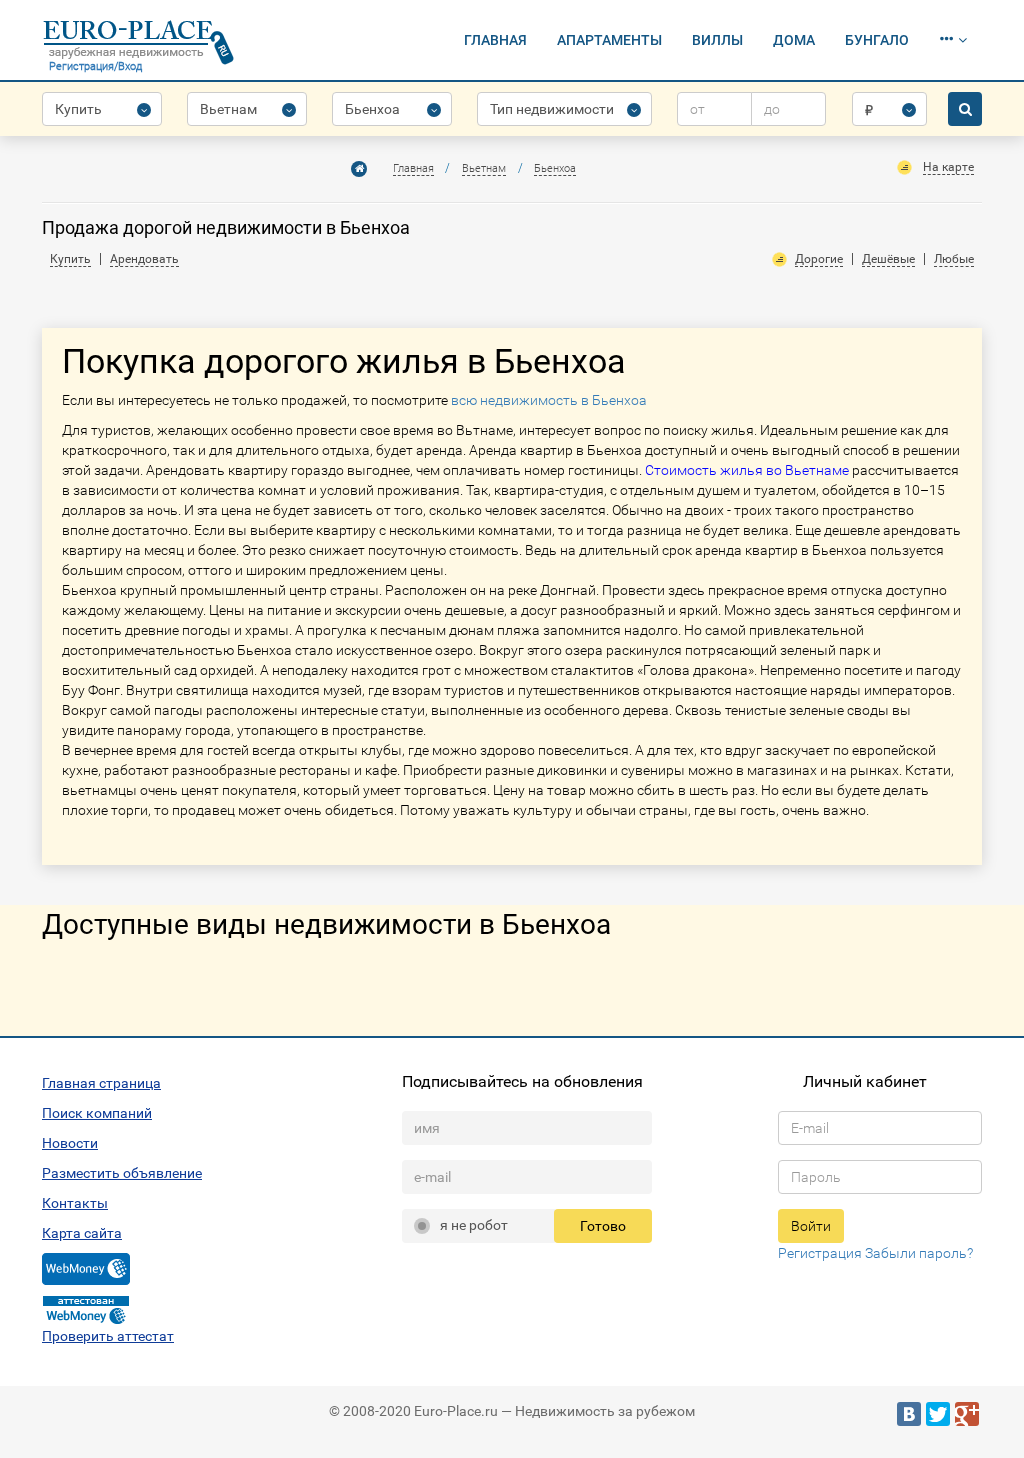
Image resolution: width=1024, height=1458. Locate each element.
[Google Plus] (967, 1414)
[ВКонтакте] (909, 1414)
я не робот (474, 1225)
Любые (954, 259)
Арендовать (144, 259)
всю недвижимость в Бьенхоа (549, 400)
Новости (70, 1143)
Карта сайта (82, 1233)
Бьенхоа (555, 168)
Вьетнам (484, 168)
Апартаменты (609, 40)
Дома (794, 40)
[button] (953, 40)
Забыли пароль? (919, 1253)
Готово (603, 1226)
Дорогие (819, 259)
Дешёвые (888, 259)
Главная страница (101, 1083)
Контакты (75, 1203)
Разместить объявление (122, 1173)
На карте (948, 167)
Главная (495, 40)
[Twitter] (938, 1414)
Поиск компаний (97, 1113)
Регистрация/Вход (95, 66)
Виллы (717, 40)
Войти (811, 1226)
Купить (70, 259)
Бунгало (877, 40)
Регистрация (820, 1253)
